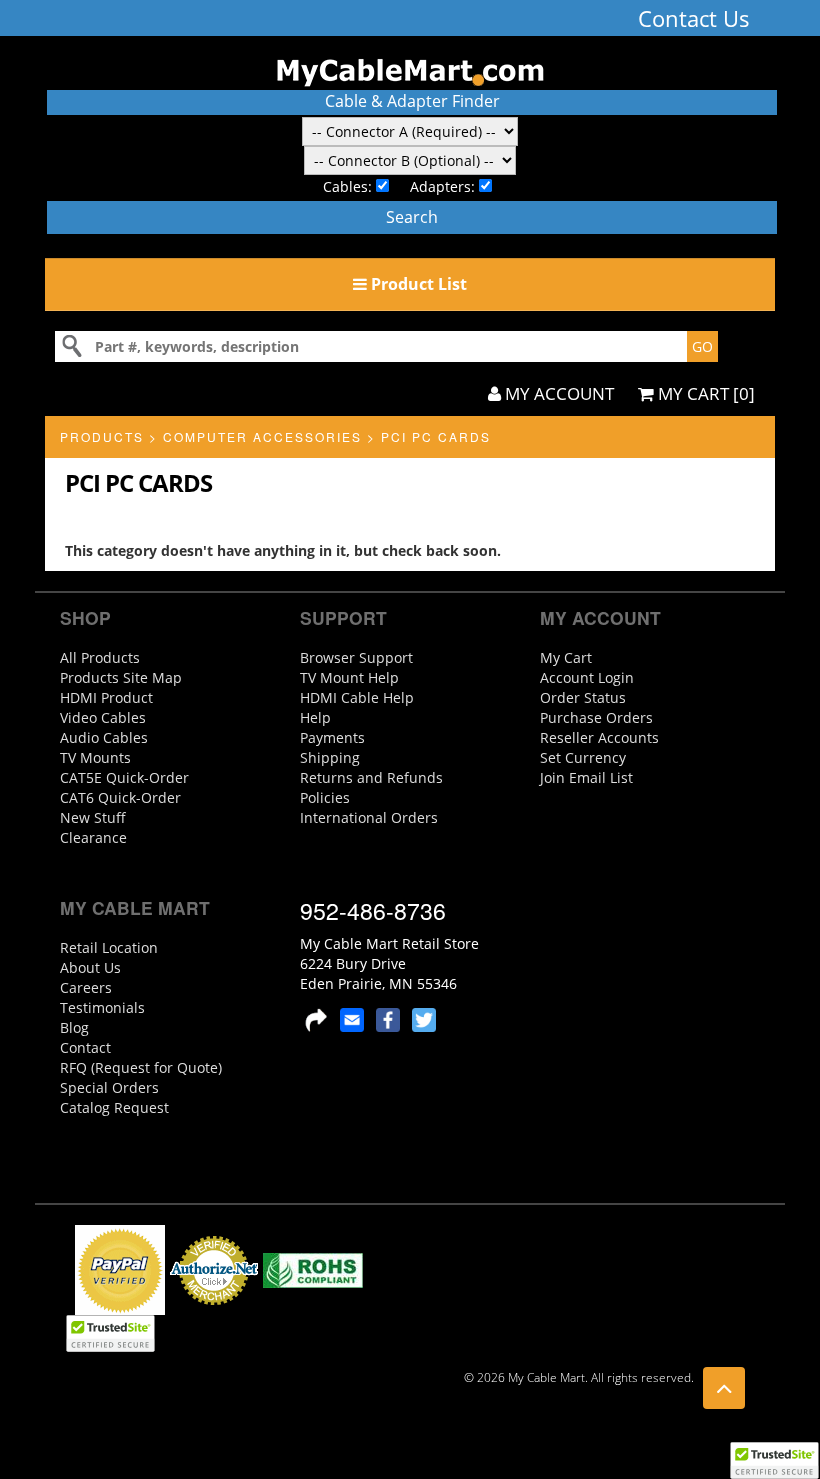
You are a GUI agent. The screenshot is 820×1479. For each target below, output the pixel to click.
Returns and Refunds (371, 777)
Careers (86, 987)
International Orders (369, 817)
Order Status (583, 697)
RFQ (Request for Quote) (141, 1067)
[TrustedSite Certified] (774, 1460)
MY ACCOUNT (557, 393)
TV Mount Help (349, 677)
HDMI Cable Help (357, 697)
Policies (325, 797)
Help (315, 717)
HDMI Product (106, 697)
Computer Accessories (262, 436)
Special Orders (109, 1087)
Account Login (587, 677)
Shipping (330, 757)
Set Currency (583, 757)
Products (102, 436)
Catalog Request (114, 1107)
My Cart (566, 657)
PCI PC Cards (436, 436)
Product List (417, 284)
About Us (90, 967)
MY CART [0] (704, 393)
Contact (85, 1047)
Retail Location (109, 947)
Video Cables (103, 717)
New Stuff (93, 817)
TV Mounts (95, 757)
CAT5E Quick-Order (124, 777)
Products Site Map (121, 677)
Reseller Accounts (599, 737)
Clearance (93, 837)
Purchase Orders (596, 717)
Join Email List (586, 777)
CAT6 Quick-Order (120, 797)
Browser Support (356, 657)
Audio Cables (104, 737)
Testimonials (102, 1007)
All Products (100, 657)
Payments (332, 737)
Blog (74, 1027)
